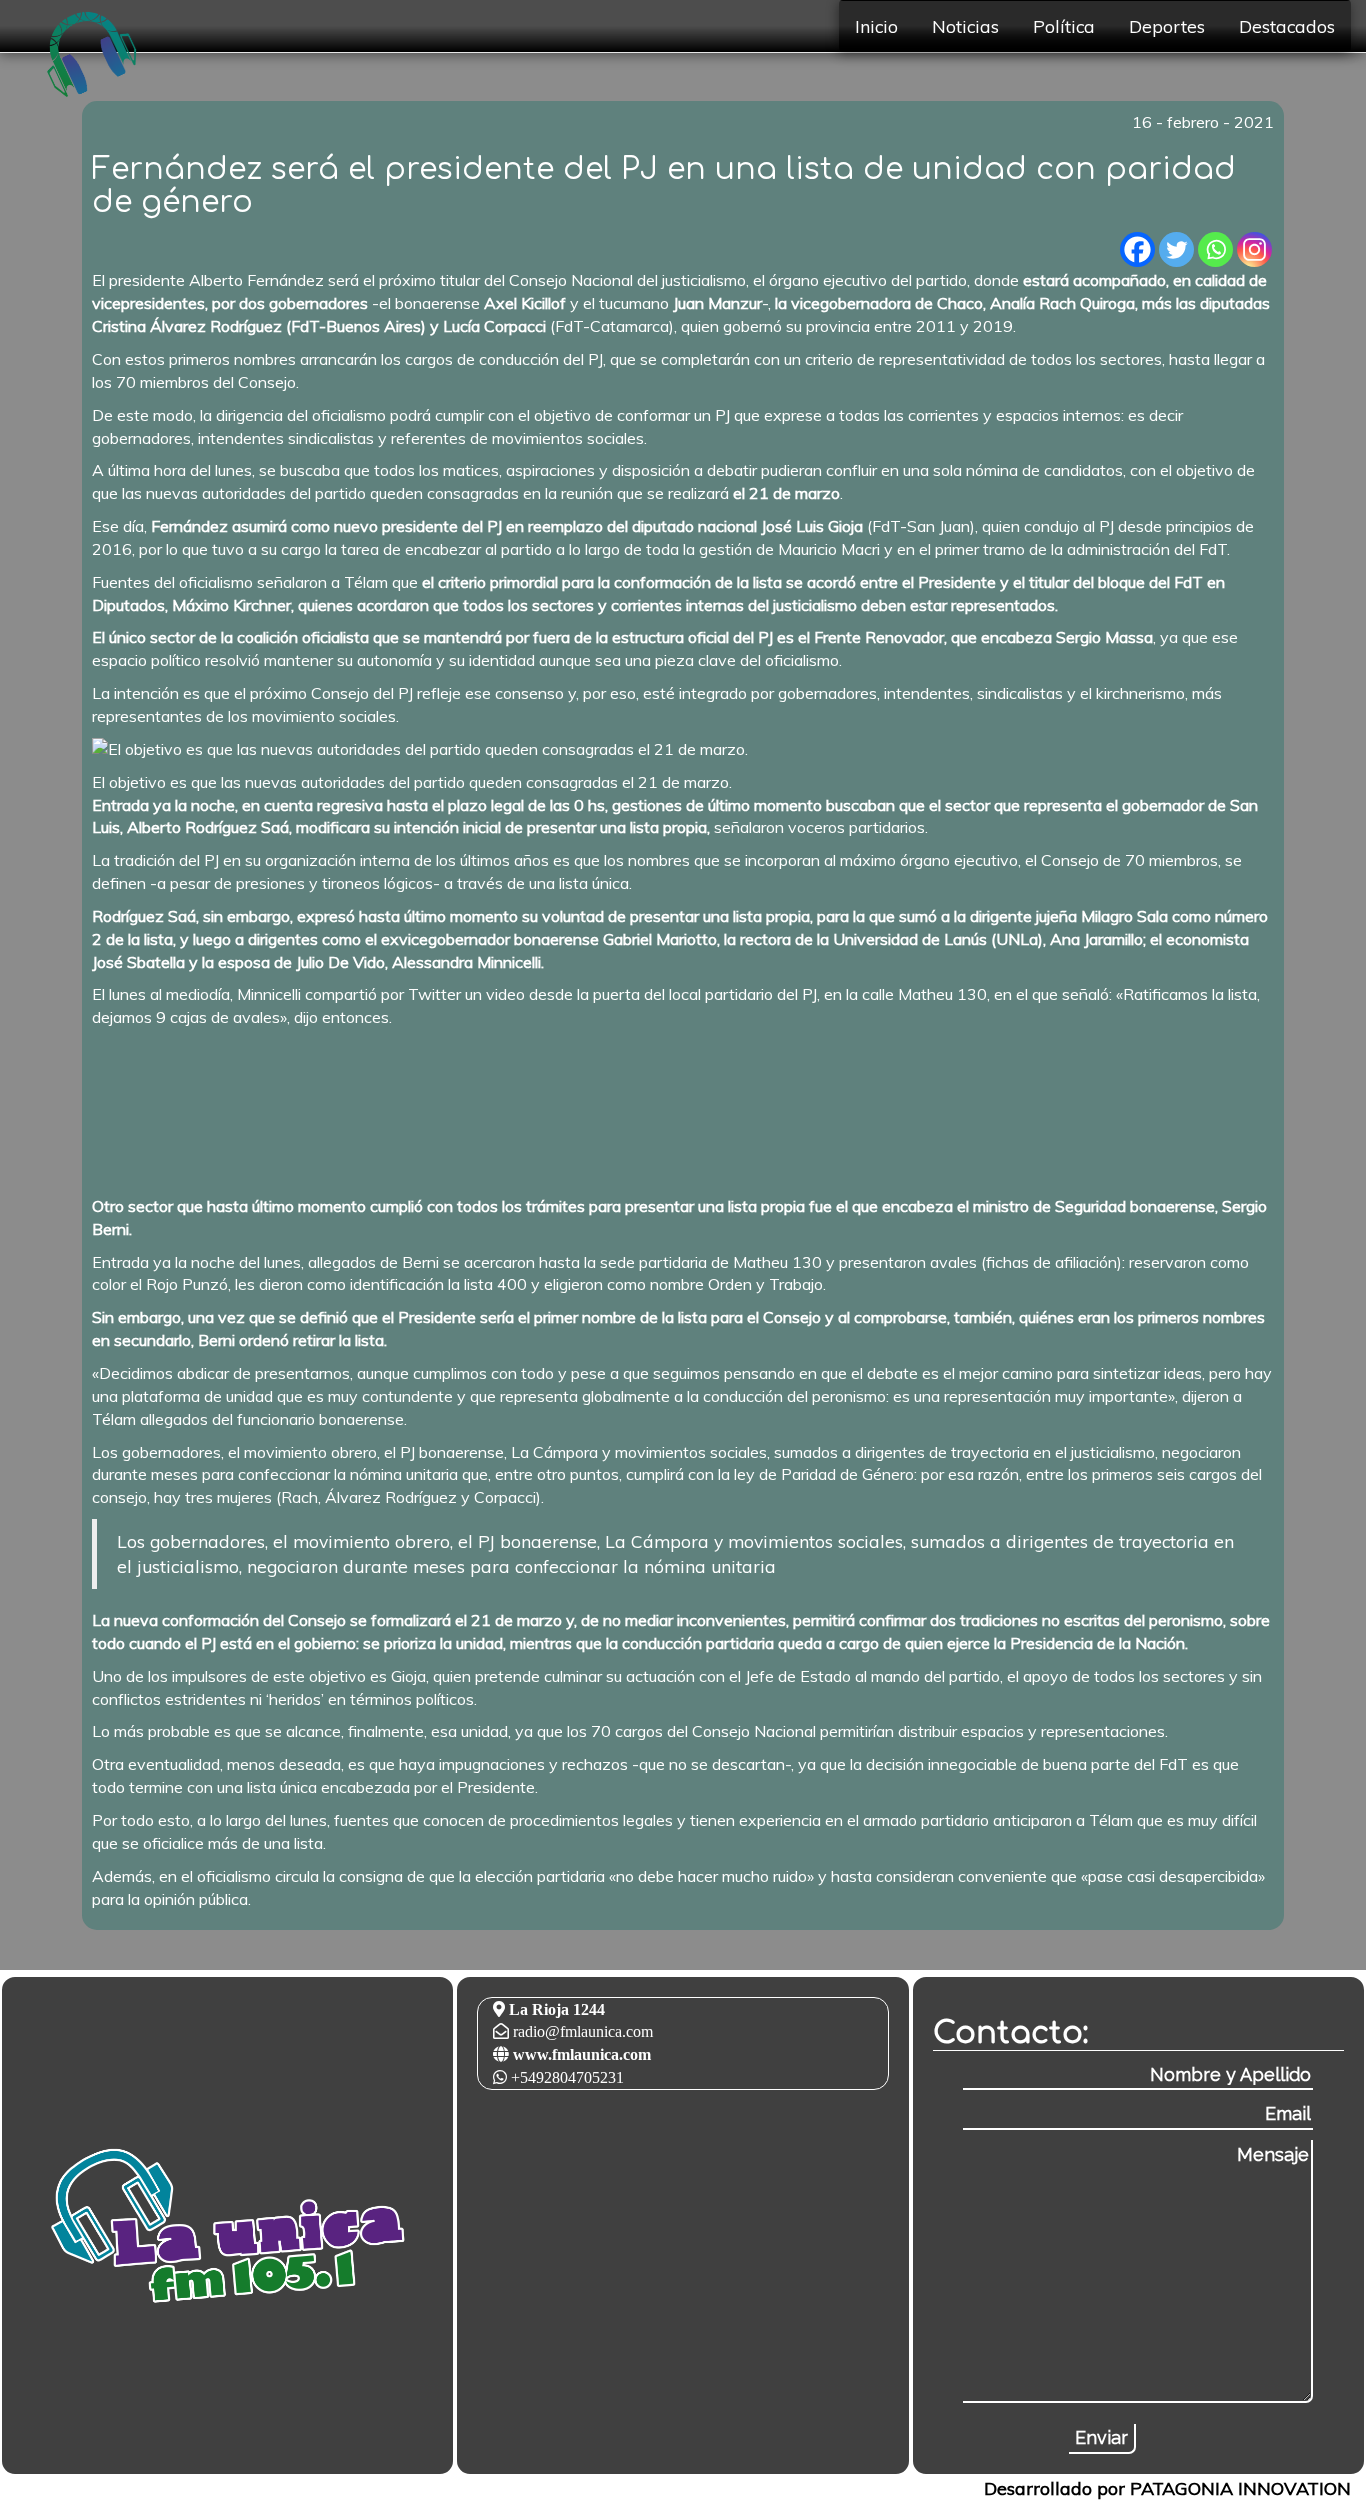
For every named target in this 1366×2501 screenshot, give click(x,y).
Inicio (876, 26)
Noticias (965, 26)
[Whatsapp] (1215, 249)
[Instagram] (1254, 249)
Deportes (1167, 26)
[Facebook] (1137, 249)
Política (1064, 26)
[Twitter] (1176, 249)
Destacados (1287, 26)
